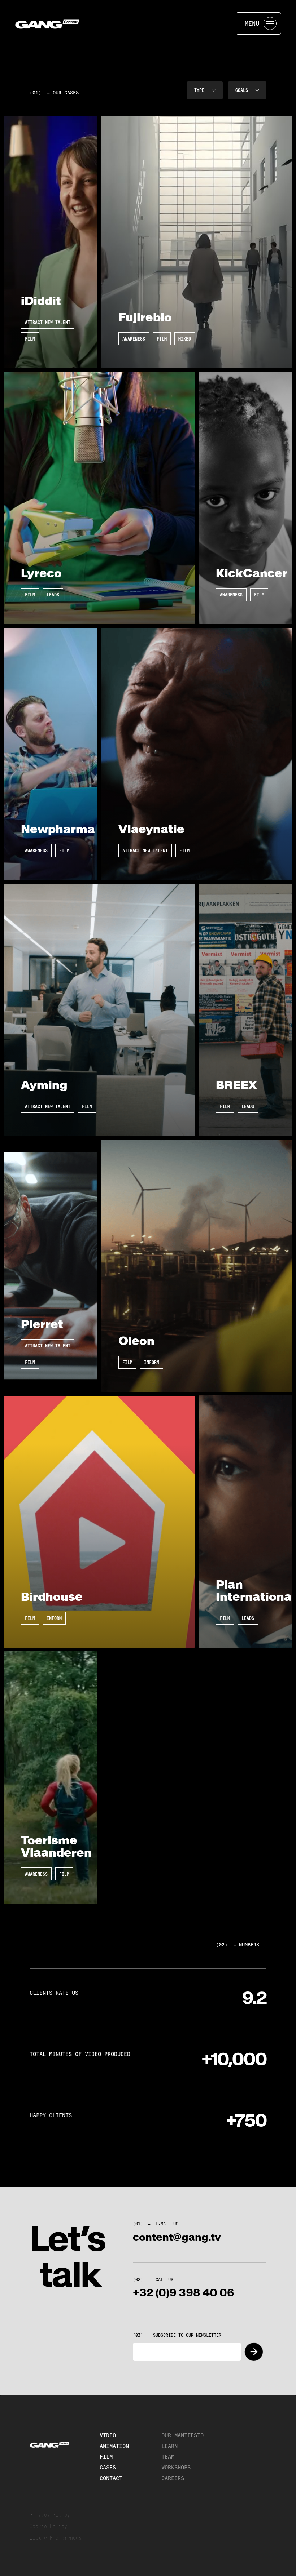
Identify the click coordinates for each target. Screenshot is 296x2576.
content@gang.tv (177, 2237)
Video (108, 2435)
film (106, 2457)
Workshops (176, 2467)
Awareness (134, 339)
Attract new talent (48, 322)
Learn (169, 2446)
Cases (108, 2467)
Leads (53, 595)
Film (30, 339)
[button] (205, 90)
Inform (152, 1362)
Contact (111, 2478)
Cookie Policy (48, 2526)
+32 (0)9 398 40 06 (184, 2293)
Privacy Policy (50, 2515)
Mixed (185, 339)
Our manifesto (182, 2435)
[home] (48, 23)
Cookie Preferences (56, 2538)
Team (168, 2457)
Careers (173, 2478)
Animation (114, 2446)
